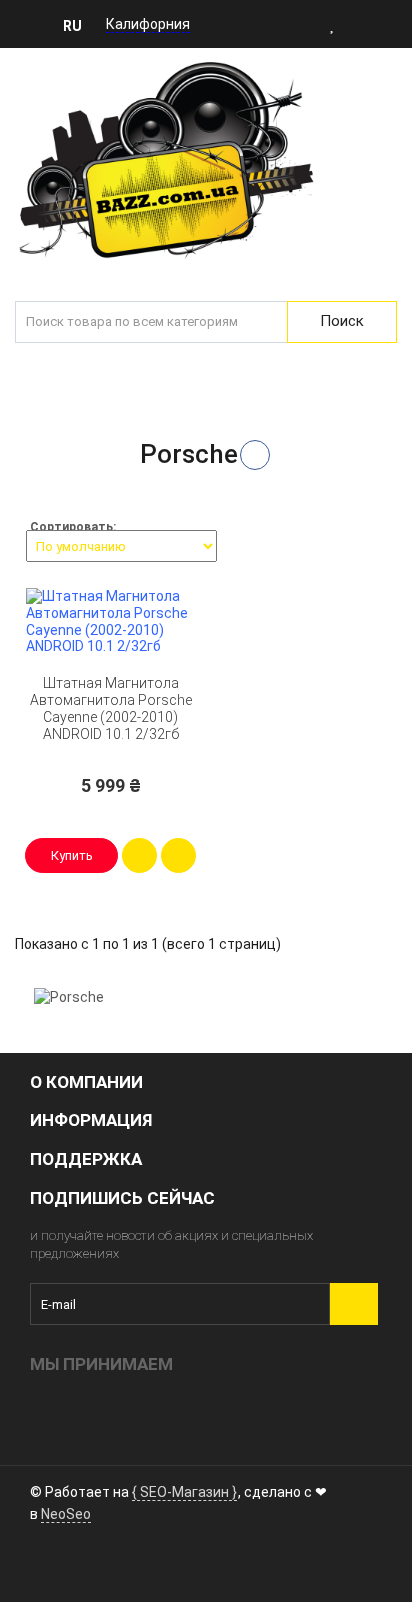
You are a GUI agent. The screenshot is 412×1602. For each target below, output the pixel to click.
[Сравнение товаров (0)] (361, 24)
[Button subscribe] (354, 1304)
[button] (78, 24)
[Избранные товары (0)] (333, 24)
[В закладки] (178, 855)
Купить (72, 855)
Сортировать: (73, 527)
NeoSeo (66, 1514)
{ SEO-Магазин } (184, 1492)
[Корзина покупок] (394, 24)
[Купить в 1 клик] (139, 855)
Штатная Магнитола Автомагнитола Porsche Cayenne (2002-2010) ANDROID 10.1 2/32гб (111, 708)
